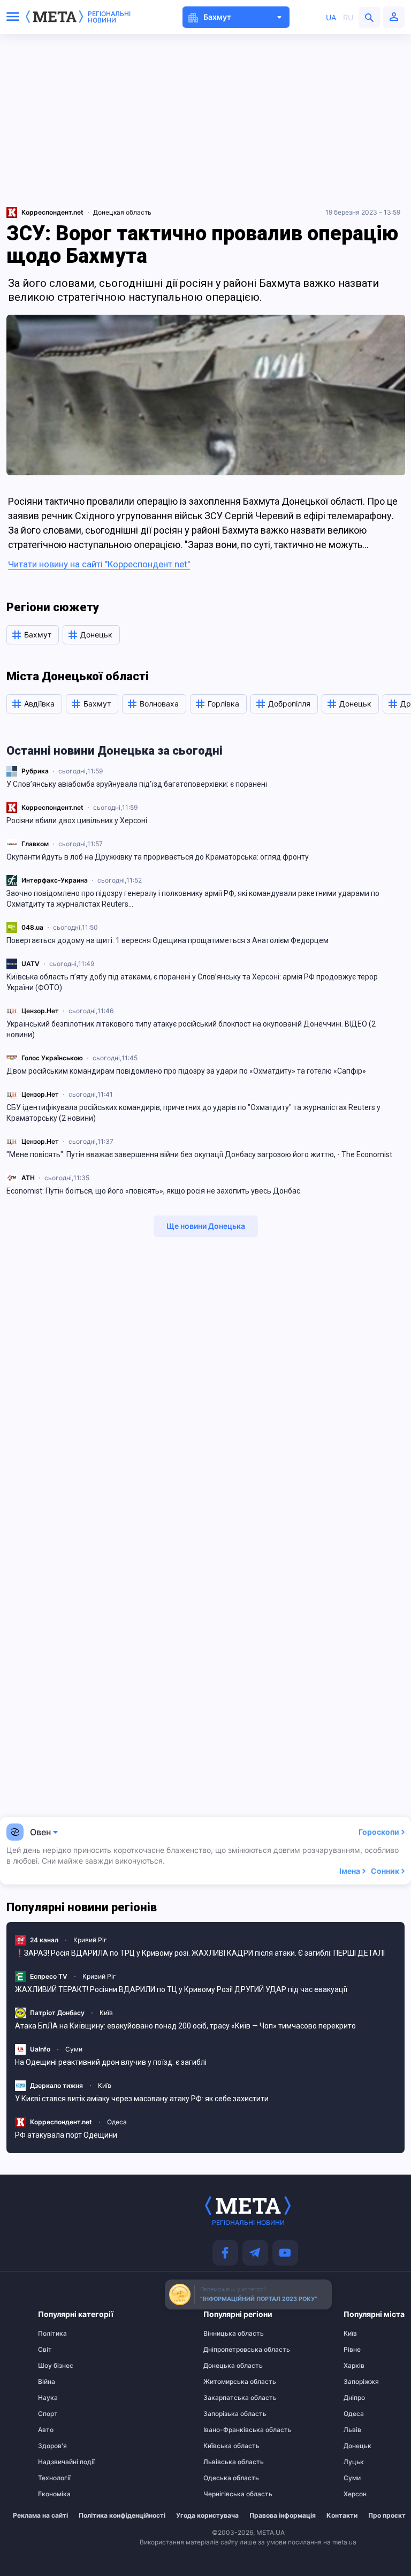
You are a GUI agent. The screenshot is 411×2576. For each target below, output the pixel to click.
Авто (46, 2430)
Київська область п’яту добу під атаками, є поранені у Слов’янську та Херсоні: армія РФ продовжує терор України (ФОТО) (192, 982)
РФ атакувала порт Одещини (66, 2135)
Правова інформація (283, 2516)
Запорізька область (224, 2414)
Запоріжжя (361, 2382)
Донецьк (357, 2446)
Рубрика (35, 771)
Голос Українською (52, 1058)
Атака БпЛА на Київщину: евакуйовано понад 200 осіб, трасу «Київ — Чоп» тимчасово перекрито (185, 2026)
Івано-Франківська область (224, 2430)
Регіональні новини (109, 17)
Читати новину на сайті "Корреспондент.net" (99, 564)
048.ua (32, 927)
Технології (54, 2478)
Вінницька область (224, 2334)
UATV (31, 964)
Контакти (342, 2516)
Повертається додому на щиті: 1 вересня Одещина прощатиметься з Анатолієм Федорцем (168, 940)
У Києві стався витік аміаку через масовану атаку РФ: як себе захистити (142, 2099)
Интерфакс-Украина (55, 880)
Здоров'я (52, 2446)
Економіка (54, 2494)
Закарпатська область (224, 2398)
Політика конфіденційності (122, 2516)
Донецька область (224, 2366)
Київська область (224, 2446)
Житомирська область (224, 2382)
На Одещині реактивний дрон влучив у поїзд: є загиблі (111, 2062)
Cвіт (45, 2350)
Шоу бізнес (56, 2366)
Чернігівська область (224, 2494)
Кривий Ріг (90, 1940)
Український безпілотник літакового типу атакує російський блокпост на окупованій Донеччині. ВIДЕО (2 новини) (191, 1029)
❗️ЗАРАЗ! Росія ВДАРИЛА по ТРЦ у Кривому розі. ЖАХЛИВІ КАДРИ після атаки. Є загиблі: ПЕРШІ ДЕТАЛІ (200, 1953)
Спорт (48, 2414)
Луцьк (354, 2462)
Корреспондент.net (52, 807)
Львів (352, 2430)
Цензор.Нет (40, 1011)
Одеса (117, 2122)
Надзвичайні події (59, 2462)
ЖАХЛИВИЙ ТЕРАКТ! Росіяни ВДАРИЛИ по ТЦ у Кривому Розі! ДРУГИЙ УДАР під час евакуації (181, 1989)
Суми (74, 2049)
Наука (48, 2398)
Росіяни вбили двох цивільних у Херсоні (77, 820)
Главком (35, 844)
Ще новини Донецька (206, 1226)
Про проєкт (387, 2516)
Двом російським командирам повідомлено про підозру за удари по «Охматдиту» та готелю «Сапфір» (186, 1071)
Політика (52, 2334)
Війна (47, 2382)
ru (348, 17)
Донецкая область (122, 212)
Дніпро (354, 2398)
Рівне (352, 2350)
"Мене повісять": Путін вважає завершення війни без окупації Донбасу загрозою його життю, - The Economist (199, 1154)
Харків (354, 2366)
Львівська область (224, 2462)
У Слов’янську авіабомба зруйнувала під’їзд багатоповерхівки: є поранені (137, 784)
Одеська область (224, 2478)
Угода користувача (207, 2516)
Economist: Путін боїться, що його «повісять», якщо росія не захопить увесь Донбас (153, 1191)
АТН (28, 1178)
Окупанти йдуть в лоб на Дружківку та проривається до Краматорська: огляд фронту (158, 857)
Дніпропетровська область (224, 2350)
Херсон (355, 2494)
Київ (106, 2013)
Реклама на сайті (40, 2516)
